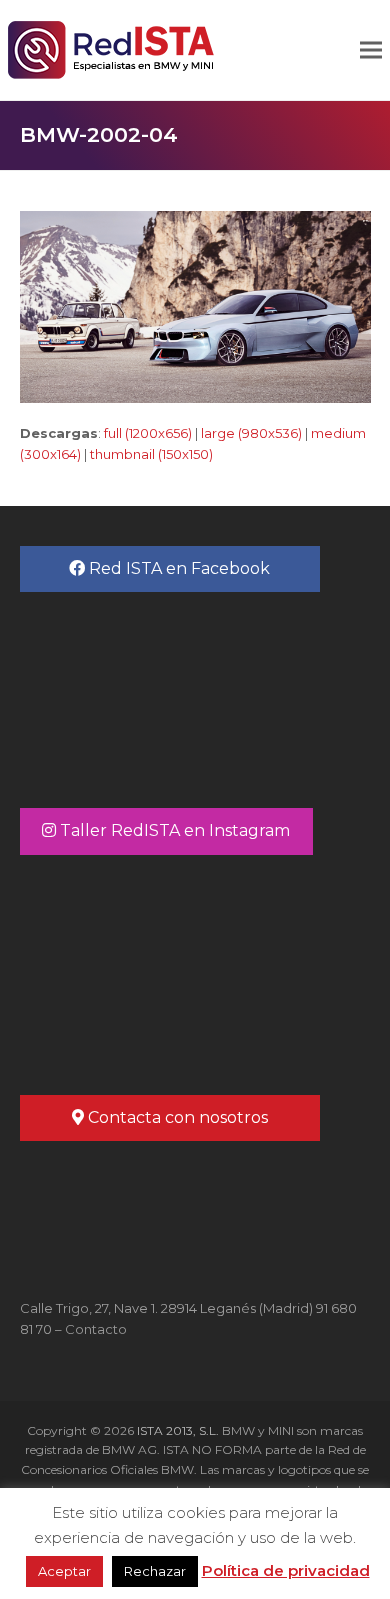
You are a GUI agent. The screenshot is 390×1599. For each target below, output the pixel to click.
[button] (371, 50)
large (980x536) (251, 433)
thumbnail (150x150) (151, 454)
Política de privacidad (286, 1570)
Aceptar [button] (64, 1571)
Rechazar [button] (155, 1571)
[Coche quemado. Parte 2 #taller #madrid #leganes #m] (195, 965)
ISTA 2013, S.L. (176, 1430)
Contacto (96, 1329)
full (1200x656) (148, 433)
